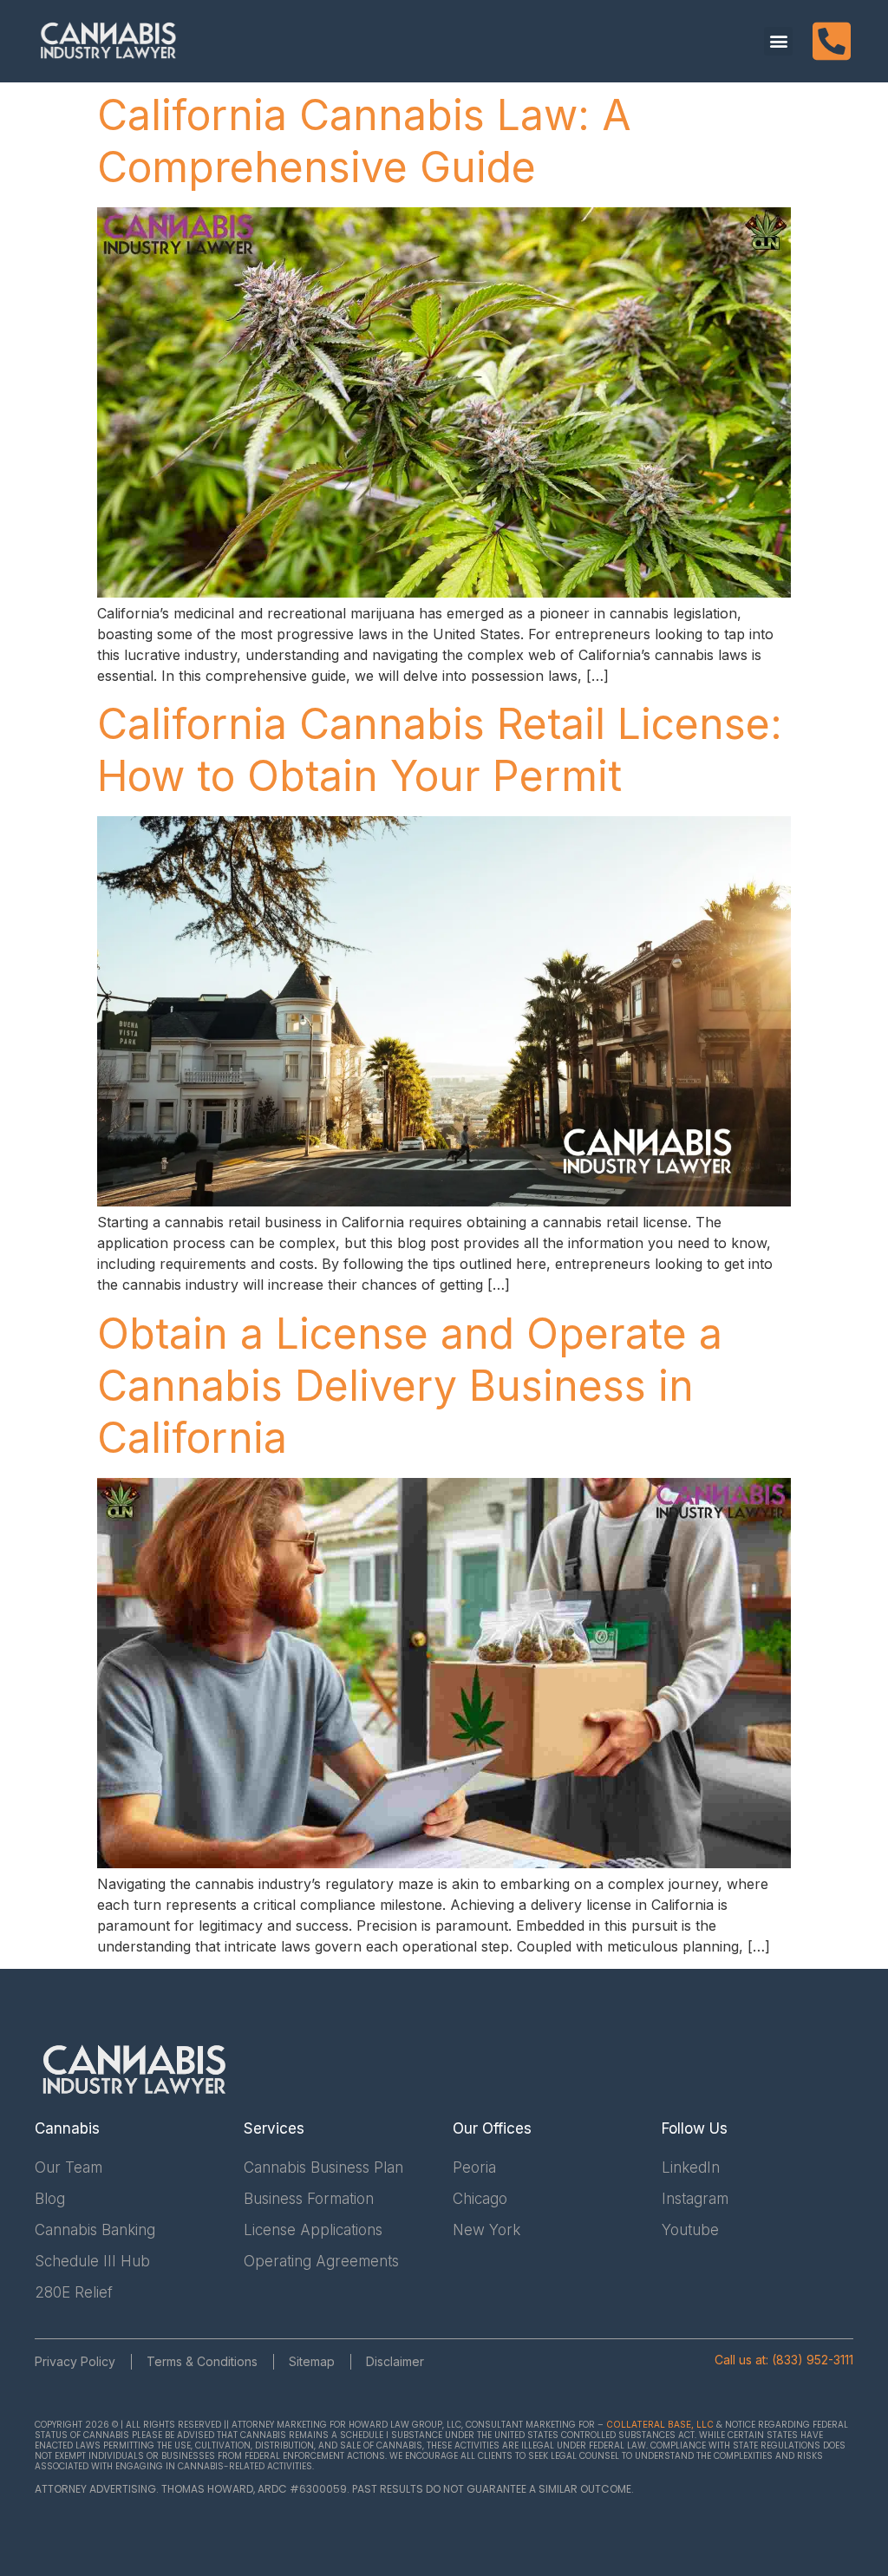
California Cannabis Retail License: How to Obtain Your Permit (440, 750)
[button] (778, 41)
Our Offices (492, 2128)
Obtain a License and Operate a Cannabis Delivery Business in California (410, 1386)
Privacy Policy (75, 2361)
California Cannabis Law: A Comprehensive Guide (364, 141)
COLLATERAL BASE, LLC (660, 2424)
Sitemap (312, 2361)
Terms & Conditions (202, 2361)
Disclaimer (395, 2361)
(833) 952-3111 (813, 2360)
